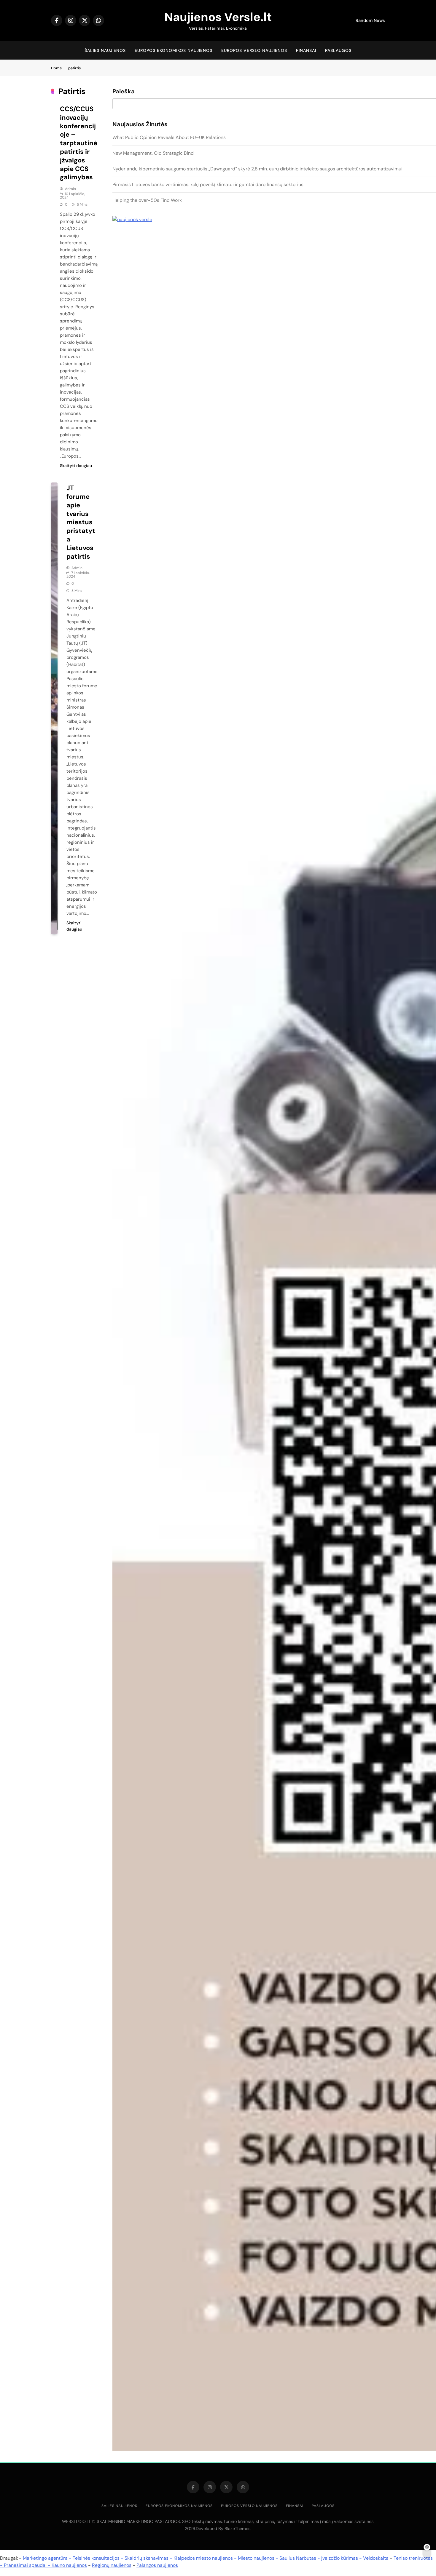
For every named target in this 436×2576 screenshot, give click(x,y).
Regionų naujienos (112, 2565)
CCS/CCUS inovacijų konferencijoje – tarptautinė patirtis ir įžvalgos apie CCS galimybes (79, 143)
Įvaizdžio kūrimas (340, 2558)
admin (70, 189)
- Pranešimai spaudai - (26, 2565)
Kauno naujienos (69, 2565)
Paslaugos (338, 50)
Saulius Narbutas (298, 2558)
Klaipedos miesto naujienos (203, 2558)
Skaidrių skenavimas (147, 2558)
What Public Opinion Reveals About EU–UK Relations (169, 137)
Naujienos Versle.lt (218, 17)
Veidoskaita (376, 2558)
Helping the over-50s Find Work (147, 200)
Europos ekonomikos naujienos (174, 50)
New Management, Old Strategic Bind (153, 153)
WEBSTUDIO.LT (76, 2521)
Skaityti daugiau (76, 466)
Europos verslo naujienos (254, 50)
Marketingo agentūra (45, 2558)
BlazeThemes (237, 2529)
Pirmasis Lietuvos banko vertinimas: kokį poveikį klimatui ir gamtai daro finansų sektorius (208, 184)
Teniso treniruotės (413, 2558)
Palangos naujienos (157, 2565)
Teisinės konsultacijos (96, 2558)
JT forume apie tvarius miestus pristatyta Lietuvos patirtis (81, 522)
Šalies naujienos (105, 50)
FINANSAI (306, 50)
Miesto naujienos (256, 2558)
